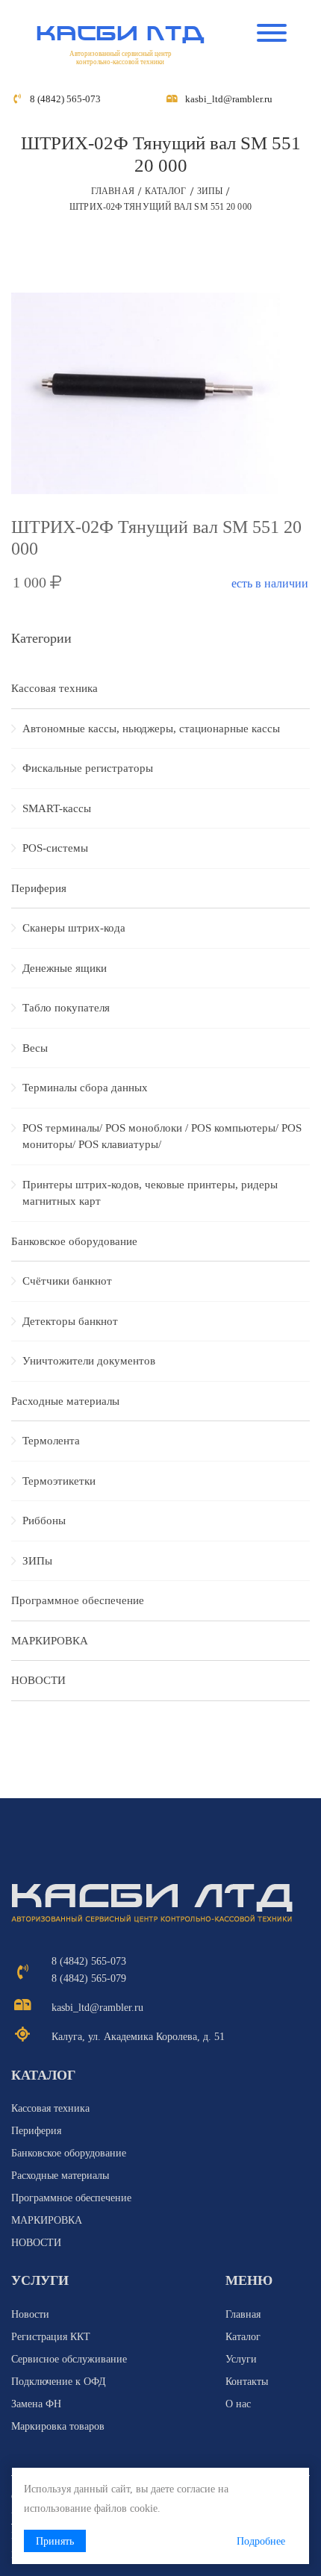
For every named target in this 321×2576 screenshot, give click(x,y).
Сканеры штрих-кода (74, 928)
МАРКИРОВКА (50, 1641)
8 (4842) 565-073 (65, 99)
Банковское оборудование (74, 1241)
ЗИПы (210, 191)
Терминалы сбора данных (85, 1088)
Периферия (39, 888)
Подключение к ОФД (59, 2382)
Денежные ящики (65, 968)
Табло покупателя (66, 1008)
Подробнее (261, 2541)
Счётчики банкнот (67, 1281)
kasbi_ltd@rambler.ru (229, 99)
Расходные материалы (65, 1401)
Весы (35, 1048)
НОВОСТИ (38, 1680)
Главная (113, 191)
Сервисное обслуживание (69, 2359)
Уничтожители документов (89, 1361)
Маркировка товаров (58, 2426)
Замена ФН (36, 2404)
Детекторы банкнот (70, 1321)
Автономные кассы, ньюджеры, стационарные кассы (151, 729)
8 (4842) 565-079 (89, 1978)
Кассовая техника (54, 688)
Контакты (247, 2382)
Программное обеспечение (78, 1600)
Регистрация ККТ (51, 2337)
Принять (55, 2541)
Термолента (51, 1441)
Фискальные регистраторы (88, 768)
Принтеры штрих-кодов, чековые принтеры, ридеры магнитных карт (150, 1193)
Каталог (166, 191)
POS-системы (55, 848)
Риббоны (44, 1521)
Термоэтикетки (59, 1481)
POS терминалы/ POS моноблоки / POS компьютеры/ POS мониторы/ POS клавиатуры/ (162, 1136)
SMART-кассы (57, 808)
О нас (238, 2404)
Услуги (241, 2359)
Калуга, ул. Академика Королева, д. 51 (138, 2037)
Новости (30, 2314)
